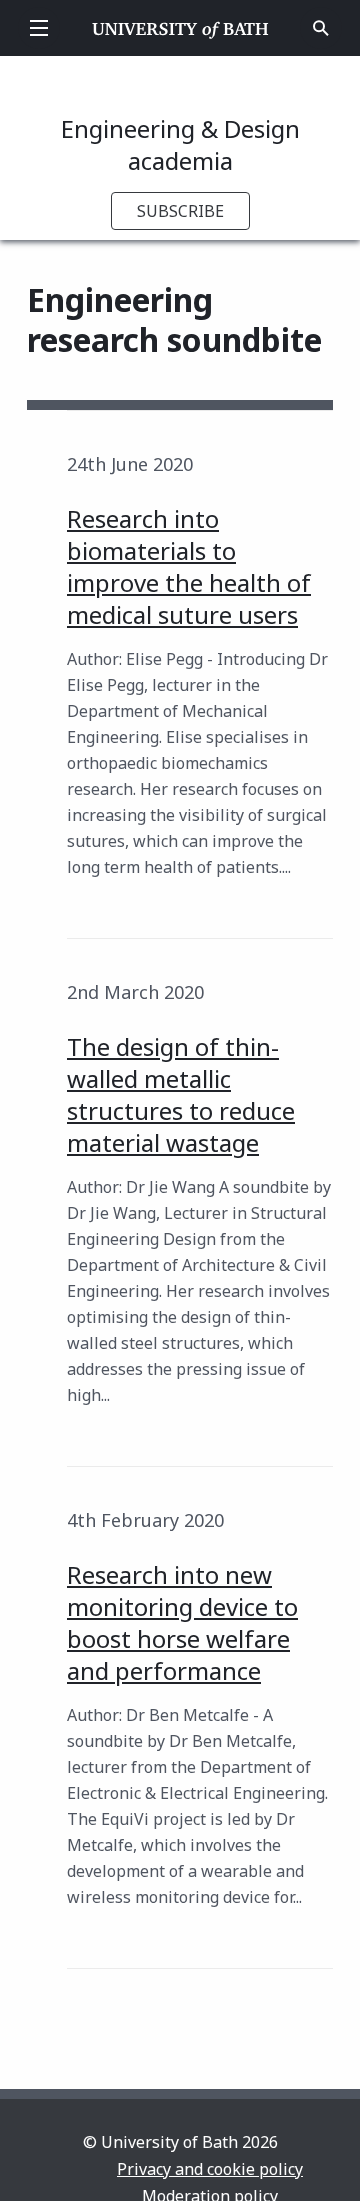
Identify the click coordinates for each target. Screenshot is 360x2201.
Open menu (39, 28)
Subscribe (180, 211)
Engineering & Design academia (180, 144)
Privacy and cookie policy (210, 2169)
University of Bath (180, 28)
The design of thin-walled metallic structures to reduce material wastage (181, 1094)
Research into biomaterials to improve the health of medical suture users (189, 566)
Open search (321, 28)
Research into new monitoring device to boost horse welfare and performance (182, 1622)
